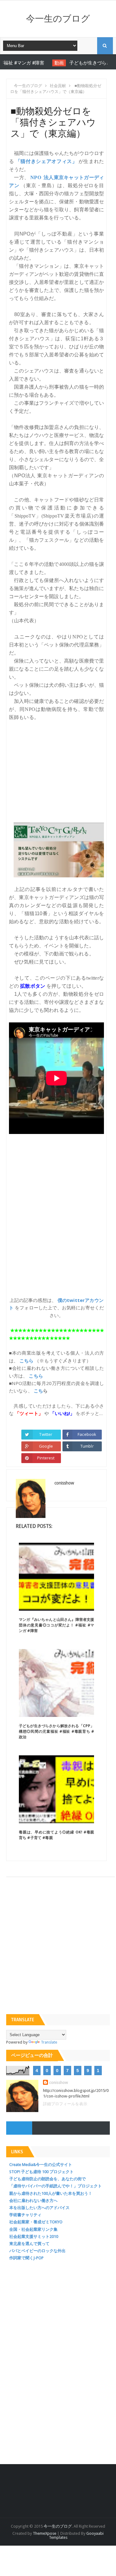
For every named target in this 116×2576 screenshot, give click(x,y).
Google (46, 1446)
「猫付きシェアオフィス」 (46, 161)
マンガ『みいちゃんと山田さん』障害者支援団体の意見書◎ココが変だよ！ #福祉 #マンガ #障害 (56, 1625)
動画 (41, 63)
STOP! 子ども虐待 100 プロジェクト (41, 2172)
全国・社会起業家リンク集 (33, 2229)
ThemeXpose (45, 2533)
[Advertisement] (56, 768)
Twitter (46, 1434)
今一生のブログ (58, 19)
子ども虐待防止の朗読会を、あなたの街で (47, 2179)
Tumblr (87, 1446)
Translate (49, 2042)
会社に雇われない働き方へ (33, 2201)
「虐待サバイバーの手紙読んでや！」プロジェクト (56, 2186)
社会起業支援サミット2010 (34, 2236)
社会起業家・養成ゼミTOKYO (36, 2222)
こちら (26, 1361)
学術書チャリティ (25, 2215)
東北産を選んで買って (29, 2244)
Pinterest (46, 1458)
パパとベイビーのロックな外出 (37, 2251)
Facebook (87, 1434)
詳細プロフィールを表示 (65, 2104)
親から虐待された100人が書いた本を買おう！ (51, 2193)
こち (38, 1391)
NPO (36, 177)
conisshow (59, 2082)
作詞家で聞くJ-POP (26, 2258)
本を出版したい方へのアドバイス (39, 2208)
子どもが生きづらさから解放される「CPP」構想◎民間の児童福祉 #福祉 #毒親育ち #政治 (56, 1731)
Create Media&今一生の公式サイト (41, 2165)
